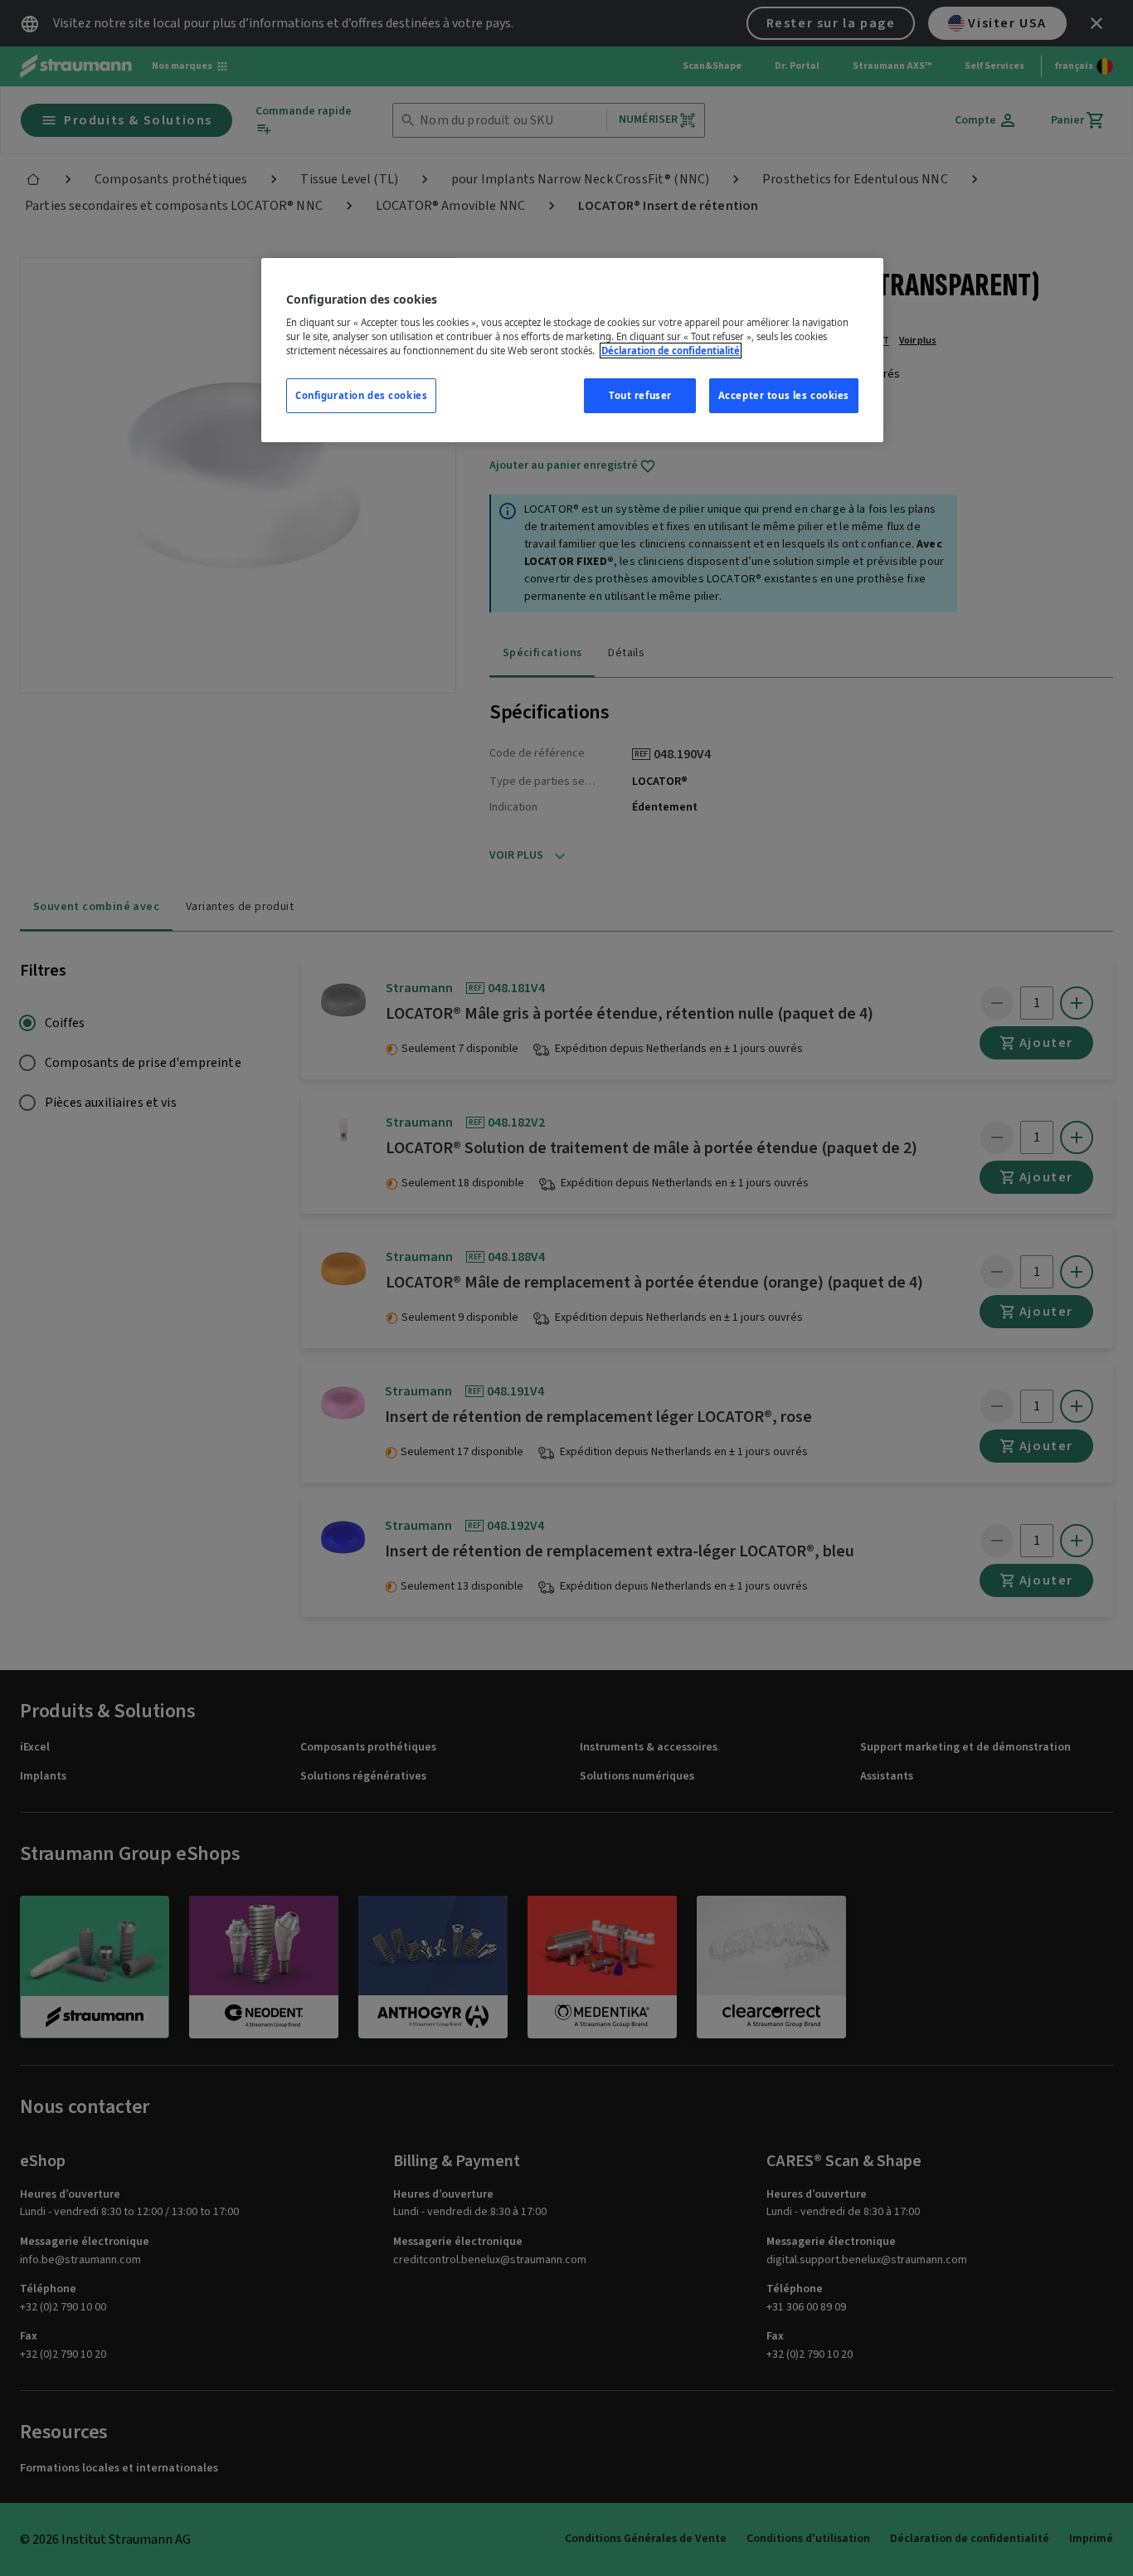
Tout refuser (640, 395)
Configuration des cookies (361, 395)
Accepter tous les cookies (784, 395)
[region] (572, 351)
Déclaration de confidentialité (671, 351)
